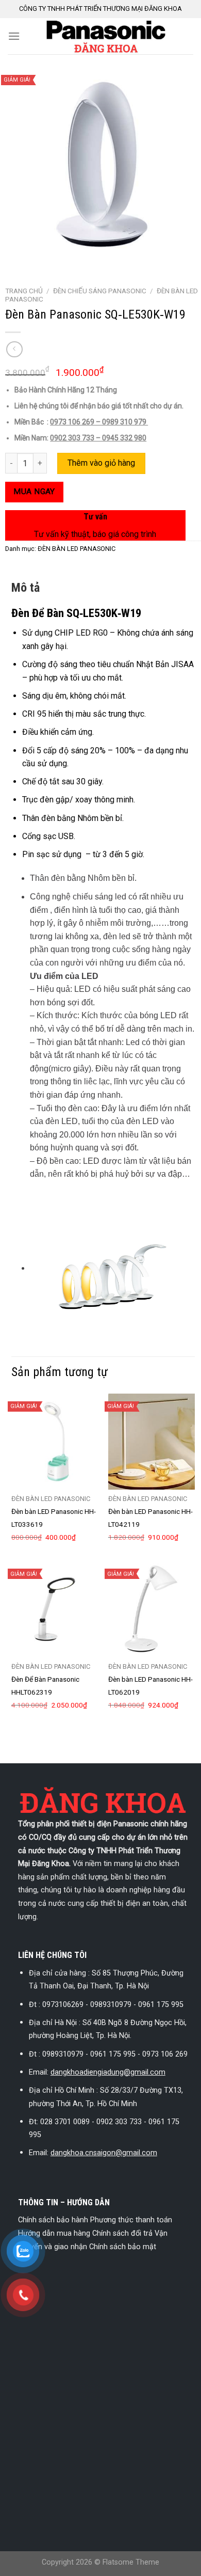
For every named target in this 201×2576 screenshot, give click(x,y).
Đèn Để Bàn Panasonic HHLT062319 (45, 1686)
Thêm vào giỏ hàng (101, 463)
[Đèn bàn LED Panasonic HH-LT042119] (152, 1442)
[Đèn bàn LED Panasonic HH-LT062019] (152, 1609)
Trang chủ (24, 291)
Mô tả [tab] (26, 588)
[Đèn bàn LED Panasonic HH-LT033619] (55, 1442)
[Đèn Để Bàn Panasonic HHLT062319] (55, 1609)
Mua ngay (34, 492)
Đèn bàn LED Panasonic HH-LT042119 (150, 1518)
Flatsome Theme (131, 2562)
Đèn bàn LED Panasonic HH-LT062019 (150, 1686)
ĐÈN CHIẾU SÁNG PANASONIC (100, 291)
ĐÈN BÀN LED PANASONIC (77, 549)
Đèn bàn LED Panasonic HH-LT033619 (54, 1518)
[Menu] (14, 36)
